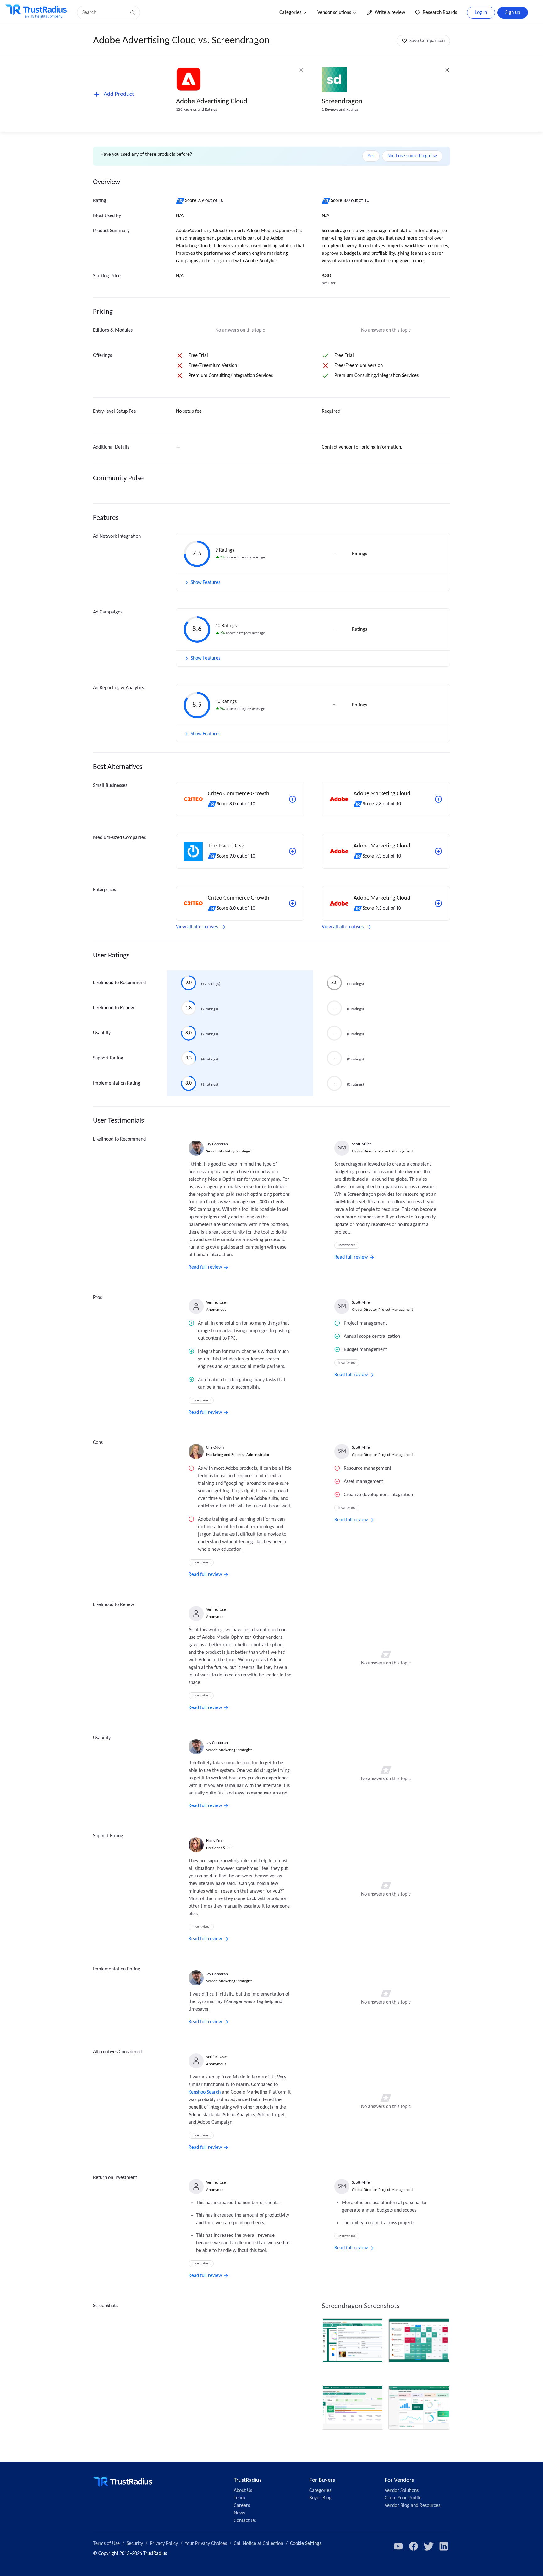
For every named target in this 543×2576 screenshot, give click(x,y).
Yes (371, 156)
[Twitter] (429, 2546)
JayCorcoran (217, 1144)
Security (135, 2544)
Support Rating (108, 1058)
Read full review (205, 1267)
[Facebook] (414, 2546)
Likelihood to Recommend (119, 983)
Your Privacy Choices (206, 2544)
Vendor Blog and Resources (412, 2506)
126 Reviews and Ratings (196, 109)
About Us (243, 2491)
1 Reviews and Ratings (340, 109)
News (239, 2513)
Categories (290, 13)
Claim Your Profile (403, 2498)
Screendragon (342, 102)
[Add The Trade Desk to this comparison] (293, 851)
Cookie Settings (306, 2544)
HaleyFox (214, 1841)
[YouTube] (398, 2546)
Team (239, 2498)
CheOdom (215, 1448)
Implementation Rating (117, 1083)
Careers (242, 2506)
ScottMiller (362, 1144)
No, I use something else (412, 156)
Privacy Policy (164, 2544)
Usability (102, 1033)
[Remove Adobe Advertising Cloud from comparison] (301, 70)
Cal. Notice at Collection (258, 2544)
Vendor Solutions (402, 2491)
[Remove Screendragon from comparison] (447, 70)
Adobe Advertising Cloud (212, 102)
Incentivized (347, 1245)
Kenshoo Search (205, 2092)
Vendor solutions (334, 13)
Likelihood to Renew (113, 1008)
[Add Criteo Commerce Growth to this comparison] (293, 799)
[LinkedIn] (444, 2546)
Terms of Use (106, 2544)
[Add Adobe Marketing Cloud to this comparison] (438, 799)
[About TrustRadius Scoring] (181, 201)
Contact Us (245, 2521)
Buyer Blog (320, 2498)
